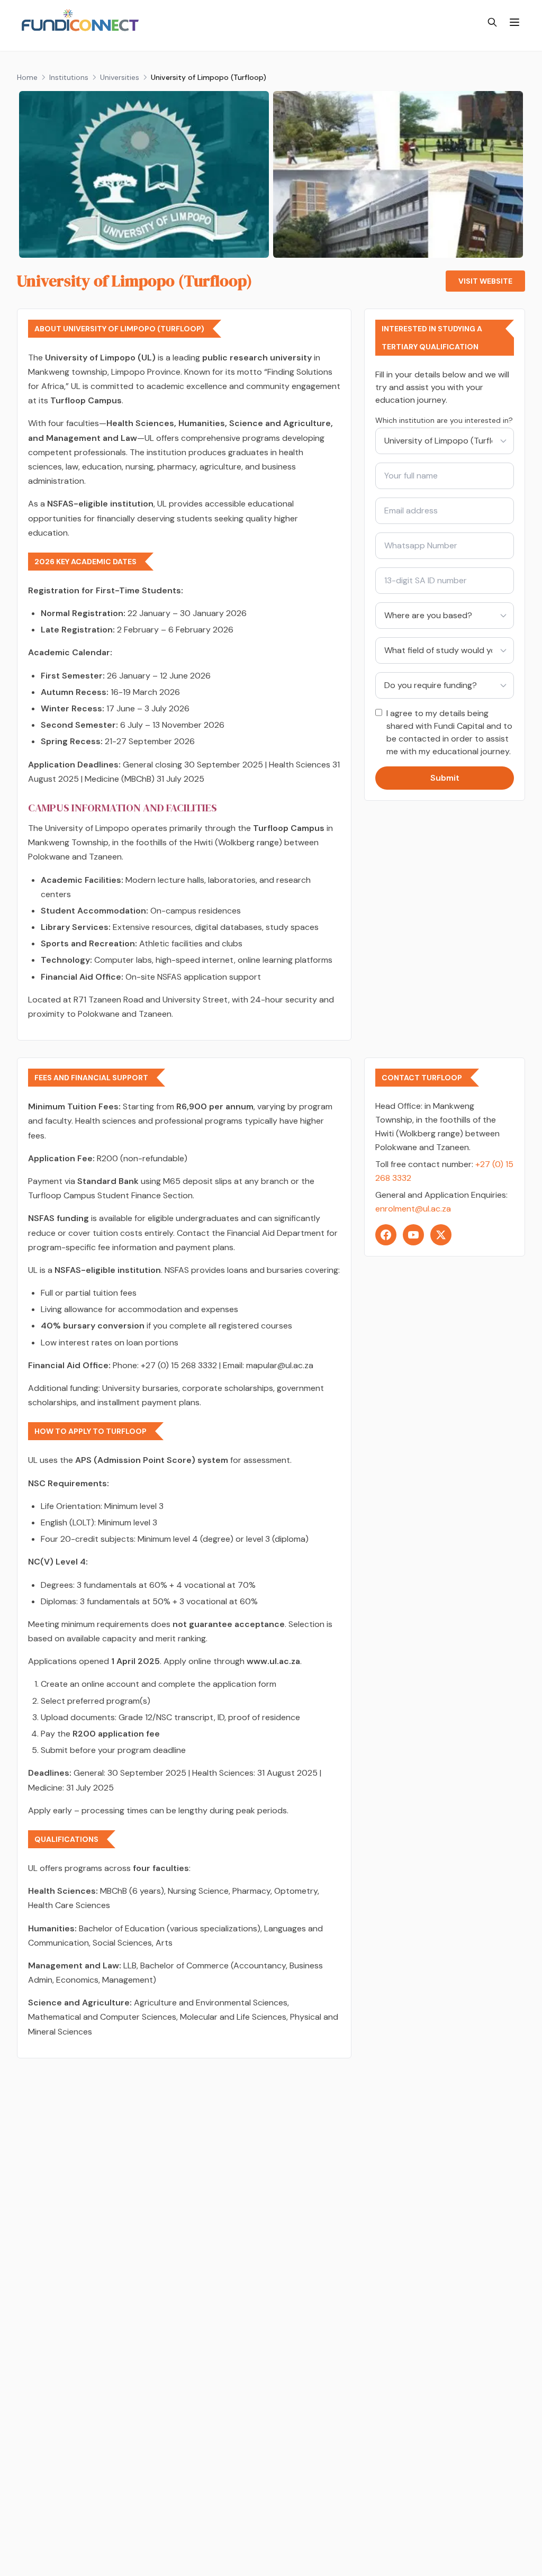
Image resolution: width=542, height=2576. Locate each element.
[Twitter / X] (441, 1235)
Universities (120, 77)
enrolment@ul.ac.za (413, 1209)
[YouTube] (413, 1235)
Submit (445, 778)
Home (27, 77)
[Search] (492, 22)
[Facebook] (386, 1235)
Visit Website (485, 281)
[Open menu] (514, 22)
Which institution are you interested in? (444, 420)
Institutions (69, 77)
